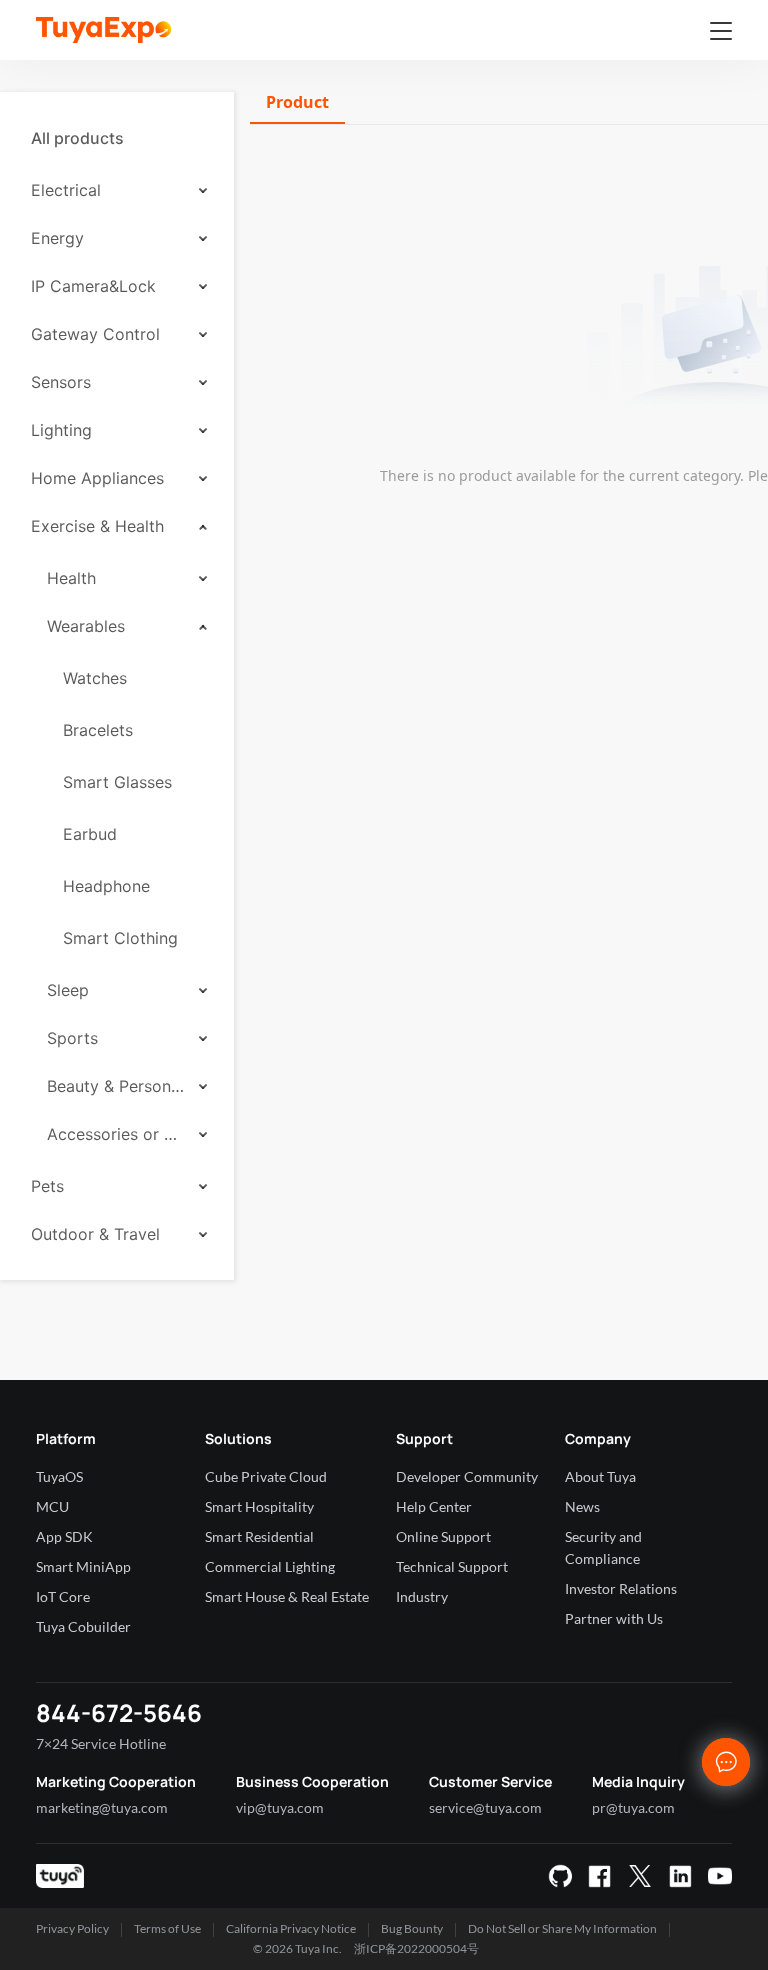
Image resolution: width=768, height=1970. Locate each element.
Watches (95, 678)
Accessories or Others (116, 1134)
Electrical (66, 190)
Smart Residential (259, 1536)
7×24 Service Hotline (101, 1743)
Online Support (443, 1536)
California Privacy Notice (291, 1928)
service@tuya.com (485, 1807)
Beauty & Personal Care (116, 1086)
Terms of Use (167, 1928)
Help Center (434, 1506)
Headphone (106, 886)
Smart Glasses (117, 782)
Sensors (61, 382)
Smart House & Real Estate (287, 1596)
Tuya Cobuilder (83, 1626)
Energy (57, 238)
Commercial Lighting (270, 1566)
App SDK (64, 1536)
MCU (52, 1506)
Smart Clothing (120, 938)
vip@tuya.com (280, 1807)
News (582, 1506)
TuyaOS (59, 1476)
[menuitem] (117, 138)
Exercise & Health (97, 526)
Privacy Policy (72, 1928)
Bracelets (98, 730)
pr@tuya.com (633, 1807)
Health (71, 578)
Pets (47, 1186)
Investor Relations (621, 1588)
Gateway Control (95, 334)
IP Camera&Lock (93, 286)
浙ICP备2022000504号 (416, 1948)
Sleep (68, 990)
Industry (422, 1596)
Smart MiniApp (83, 1566)
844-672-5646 (119, 1712)
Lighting (61, 430)
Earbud (90, 834)
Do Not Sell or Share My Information (562, 1928)
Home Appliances (97, 478)
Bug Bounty (412, 1928)
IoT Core (63, 1596)
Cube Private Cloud (266, 1476)
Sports (72, 1038)
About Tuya (600, 1476)
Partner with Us (614, 1618)
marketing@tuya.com (102, 1807)
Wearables (86, 626)
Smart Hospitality (259, 1506)
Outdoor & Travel (95, 1234)
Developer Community (467, 1476)
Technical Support (452, 1566)
